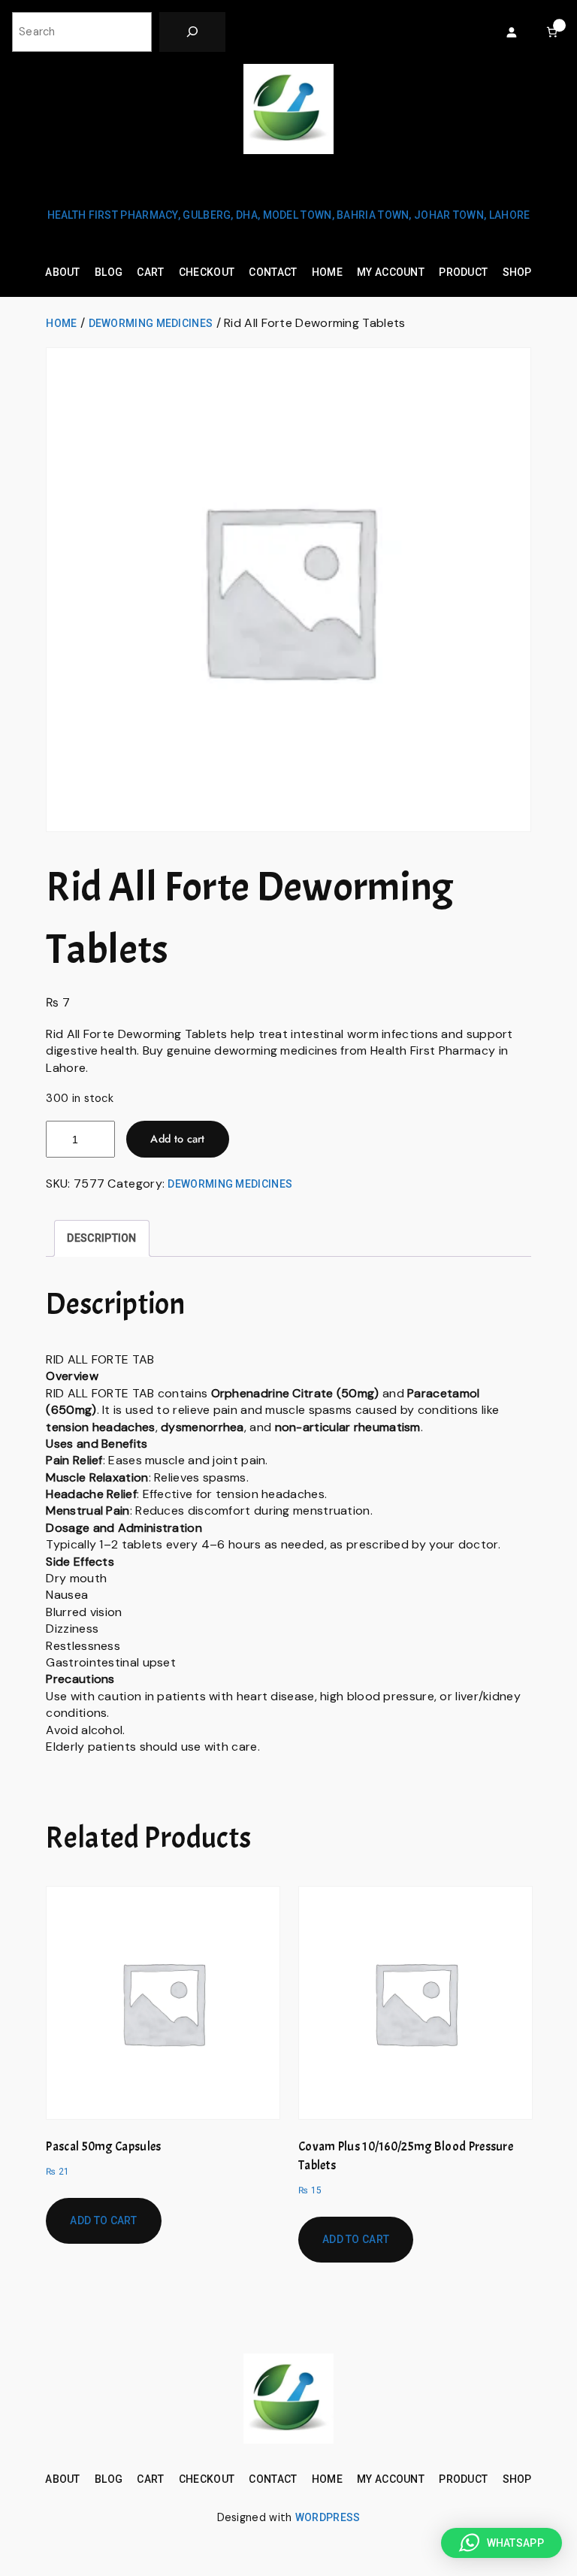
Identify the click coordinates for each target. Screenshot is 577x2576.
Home (61, 323)
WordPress (328, 2517)
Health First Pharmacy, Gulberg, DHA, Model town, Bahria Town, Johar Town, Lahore (289, 215)
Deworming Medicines (151, 323)
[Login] (511, 32)
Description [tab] (101, 1238)
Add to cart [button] (103, 2220)
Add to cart (177, 1139)
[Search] (192, 32)
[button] (501, 2543)
